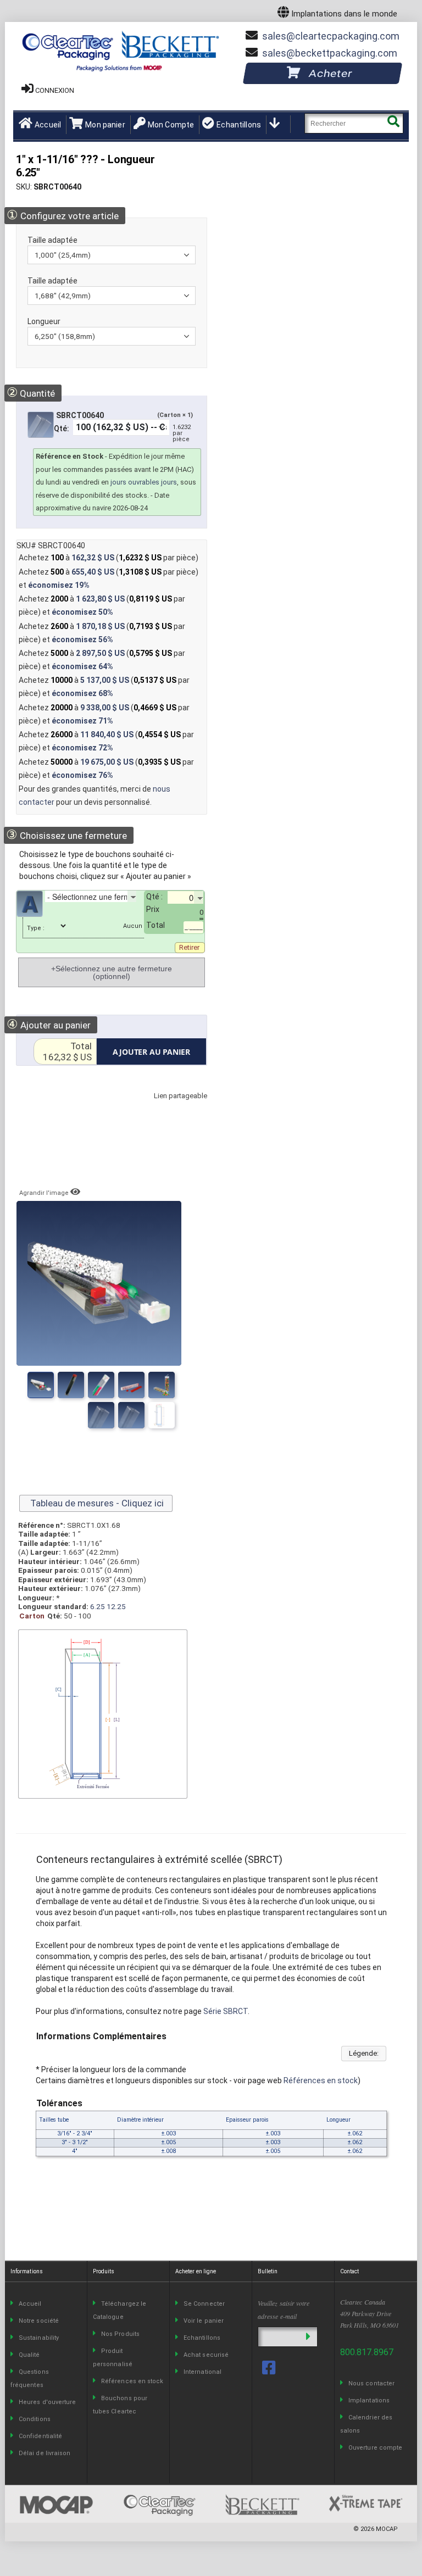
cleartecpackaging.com (331, 36)
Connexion (55, 90)
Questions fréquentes (30, 2379)
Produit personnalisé (113, 2358)
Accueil (48, 125)
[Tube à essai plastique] (101, 1415)
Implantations (369, 2400)
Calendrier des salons (366, 2424)
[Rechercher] (393, 123)
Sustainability (39, 2338)
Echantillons (239, 125)
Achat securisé (206, 2355)
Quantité (31, 393)
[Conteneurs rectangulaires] (71, 1385)
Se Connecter (204, 2304)
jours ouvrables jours (144, 482)
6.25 (98, 1606)
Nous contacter (371, 2383)
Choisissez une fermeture (66, 835)
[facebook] (270, 2368)
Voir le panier (204, 2321)
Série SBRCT (226, 2011)
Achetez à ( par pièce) (109, 558)
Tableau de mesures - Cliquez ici (96, 1503)
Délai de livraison (45, 2453)
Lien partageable (164, 1107)
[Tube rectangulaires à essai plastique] (101, 1385)
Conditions (35, 2419)
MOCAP (387, 2529)
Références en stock (321, 2080)
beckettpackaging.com (330, 53)
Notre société (39, 2321)
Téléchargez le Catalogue (120, 2310)
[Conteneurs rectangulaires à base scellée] (131, 1385)
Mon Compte (171, 125)
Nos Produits (120, 2334)
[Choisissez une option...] (53, 909)
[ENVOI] (308, 2337)
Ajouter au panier (49, 1024)
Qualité (29, 2355)
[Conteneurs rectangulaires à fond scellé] (162, 1385)
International (202, 2372)
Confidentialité (40, 2436)
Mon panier (105, 125)
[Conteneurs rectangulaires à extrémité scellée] (41, 1385)
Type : (36, 928)
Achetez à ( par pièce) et (109, 578)
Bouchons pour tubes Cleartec (120, 2405)
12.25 (116, 1606)
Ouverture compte (375, 2448)
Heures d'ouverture (47, 2402)
